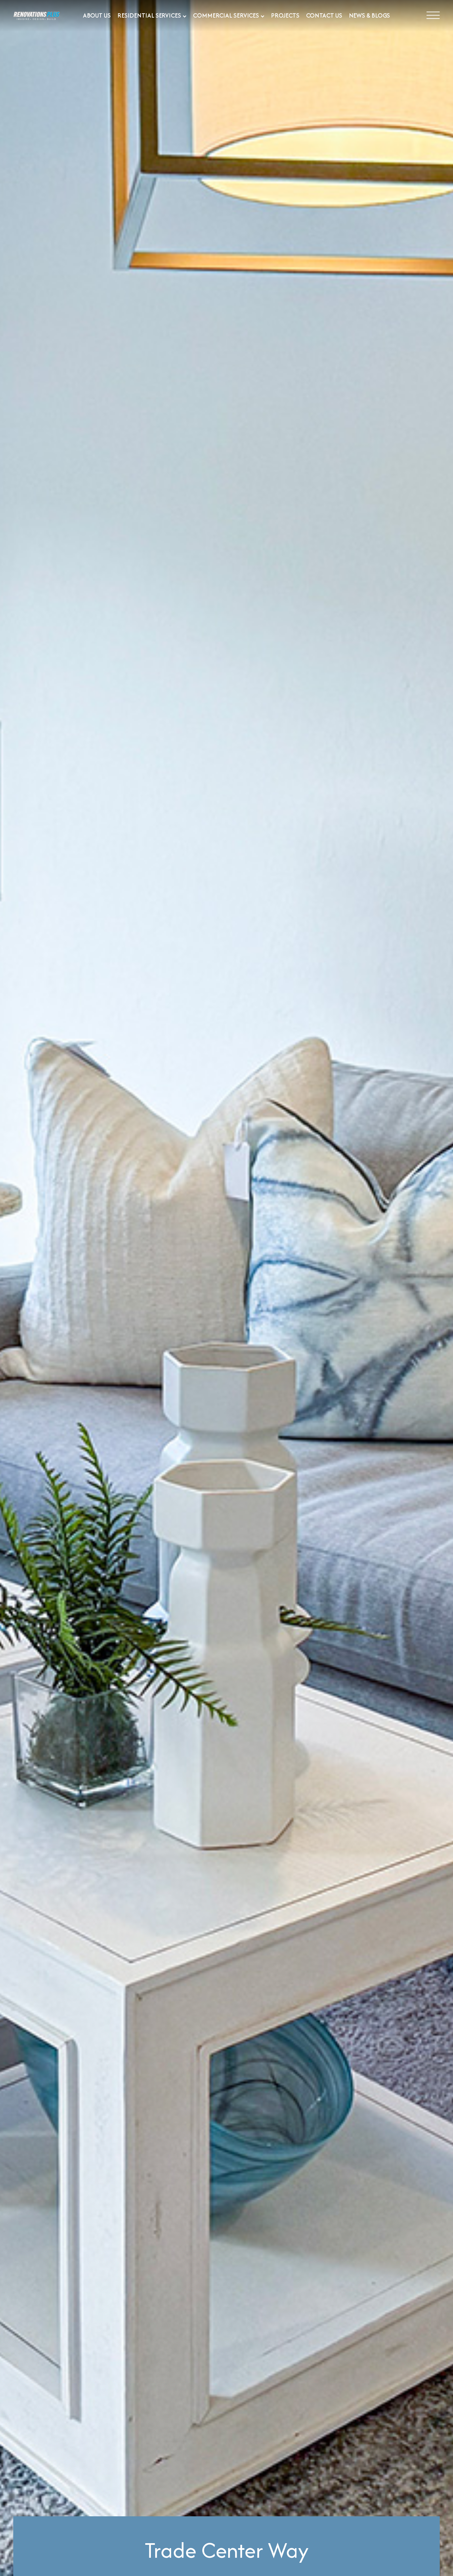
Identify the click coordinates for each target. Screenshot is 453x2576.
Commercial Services (226, 15)
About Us (97, 15)
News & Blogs (370, 15)
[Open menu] (433, 16)
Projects (285, 15)
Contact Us (324, 15)
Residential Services (149, 15)
